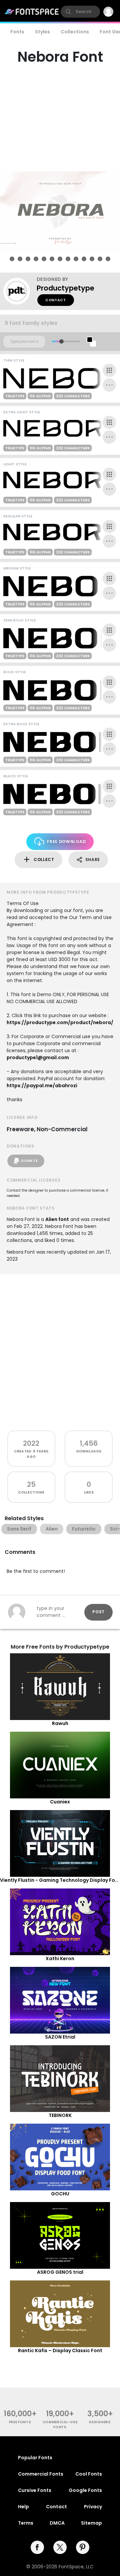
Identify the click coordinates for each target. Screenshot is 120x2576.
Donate (29, 1161)
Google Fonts (85, 2490)
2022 (31, 1443)
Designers (100, 2422)
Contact (56, 300)
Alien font (57, 1219)
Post (98, 1612)
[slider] (61, 341)
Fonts (17, 32)
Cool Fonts (89, 2474)
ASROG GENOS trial (60, 2272)
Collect (44, 860)
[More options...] (109, 385)
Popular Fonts (35, 2458)
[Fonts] (32, 12)
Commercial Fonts (41, 2474)
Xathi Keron (60, 1959)
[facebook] (37, 2547)
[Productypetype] (20, 291)
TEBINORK (60, 2115)
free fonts (20, 2422)
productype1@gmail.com (38, 1057)
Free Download (66, 841)
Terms (26, 2523)
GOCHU (60, 2194)
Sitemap (91, 2523)
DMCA (57, 2523)
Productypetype (65, 288)
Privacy (93, 2507)
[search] (80, 12)
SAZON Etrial (60, 2037)
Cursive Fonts (35, 2490)
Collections (75, 32)
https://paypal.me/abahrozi (42, 1086)
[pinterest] (83, 2547)
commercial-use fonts (60, 2425)
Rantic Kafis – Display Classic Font (60, 2350)
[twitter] (60, 2547)
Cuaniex (60, 1802)
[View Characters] (109, 370)
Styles (42, 32)
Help (23, 2507)
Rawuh (60, 1723)
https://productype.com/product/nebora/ (60, 1022)
